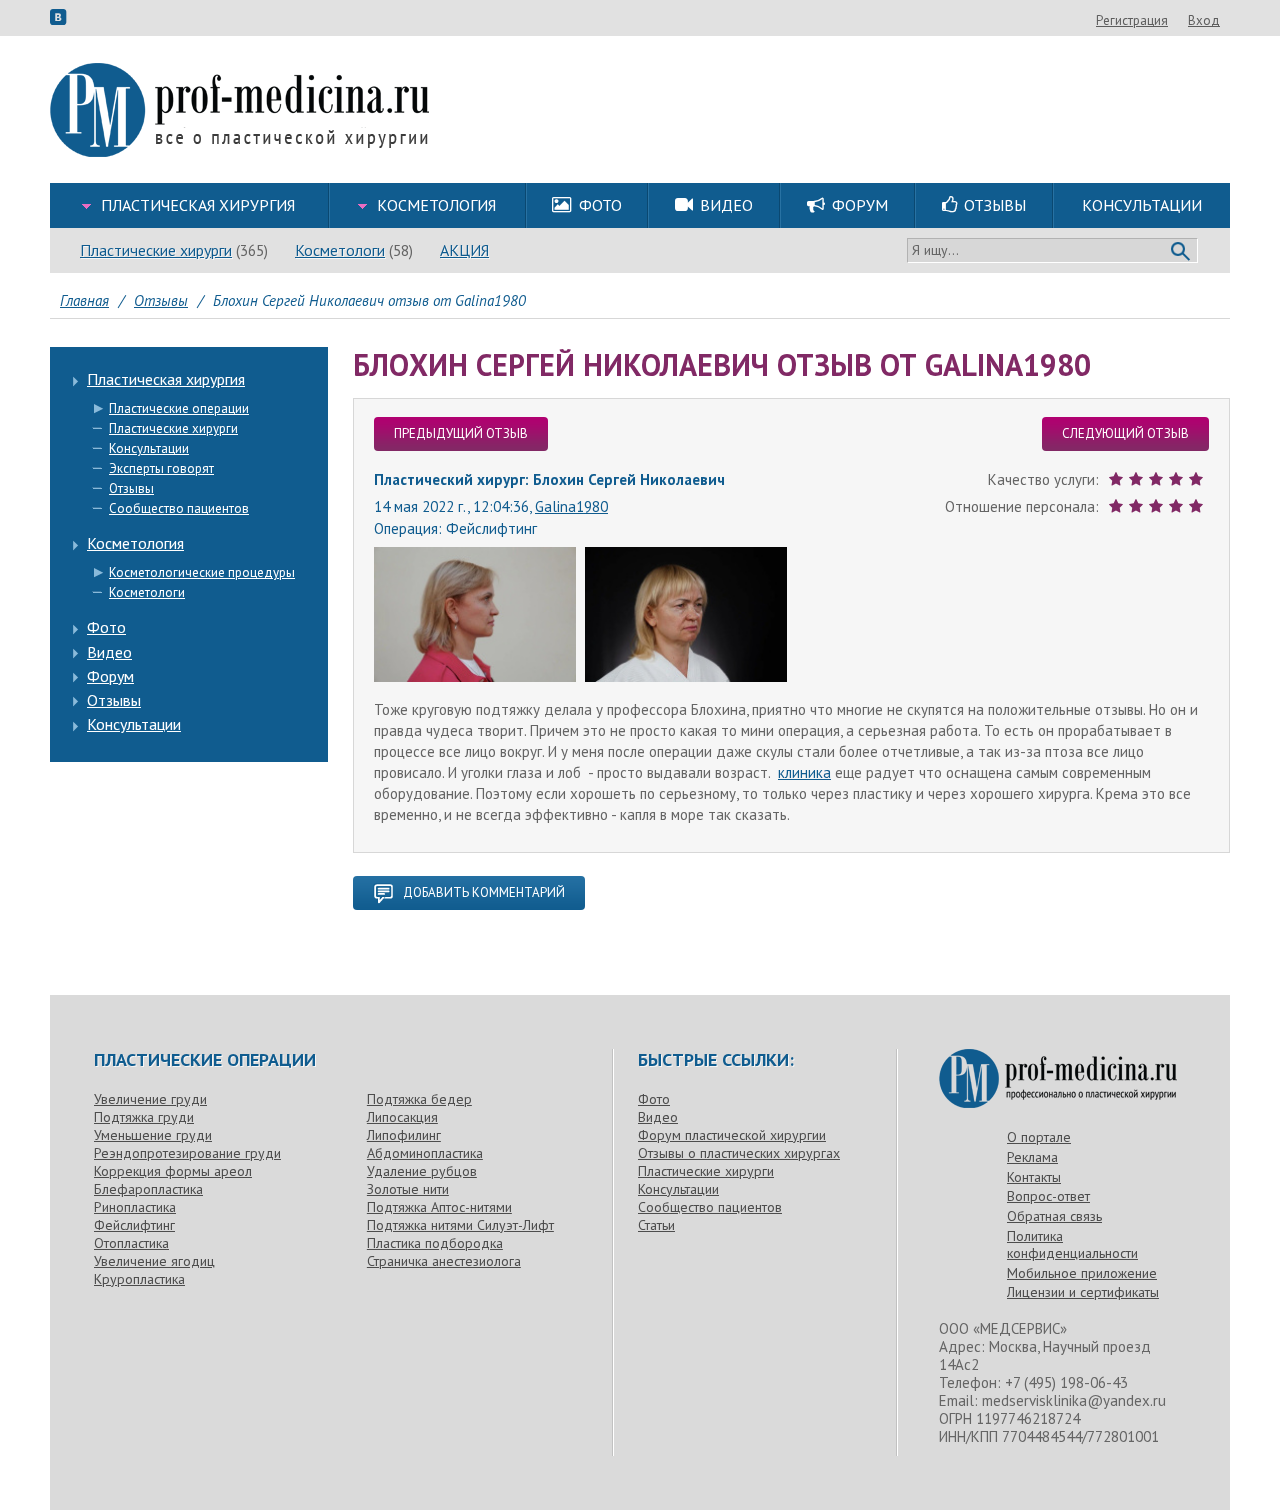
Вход (1204, 20)
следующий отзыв (1125, 433)
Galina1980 (571, 506)
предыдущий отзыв (461, 433)
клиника (804, 772)
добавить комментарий (484, 892)
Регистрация (1132, 20)
